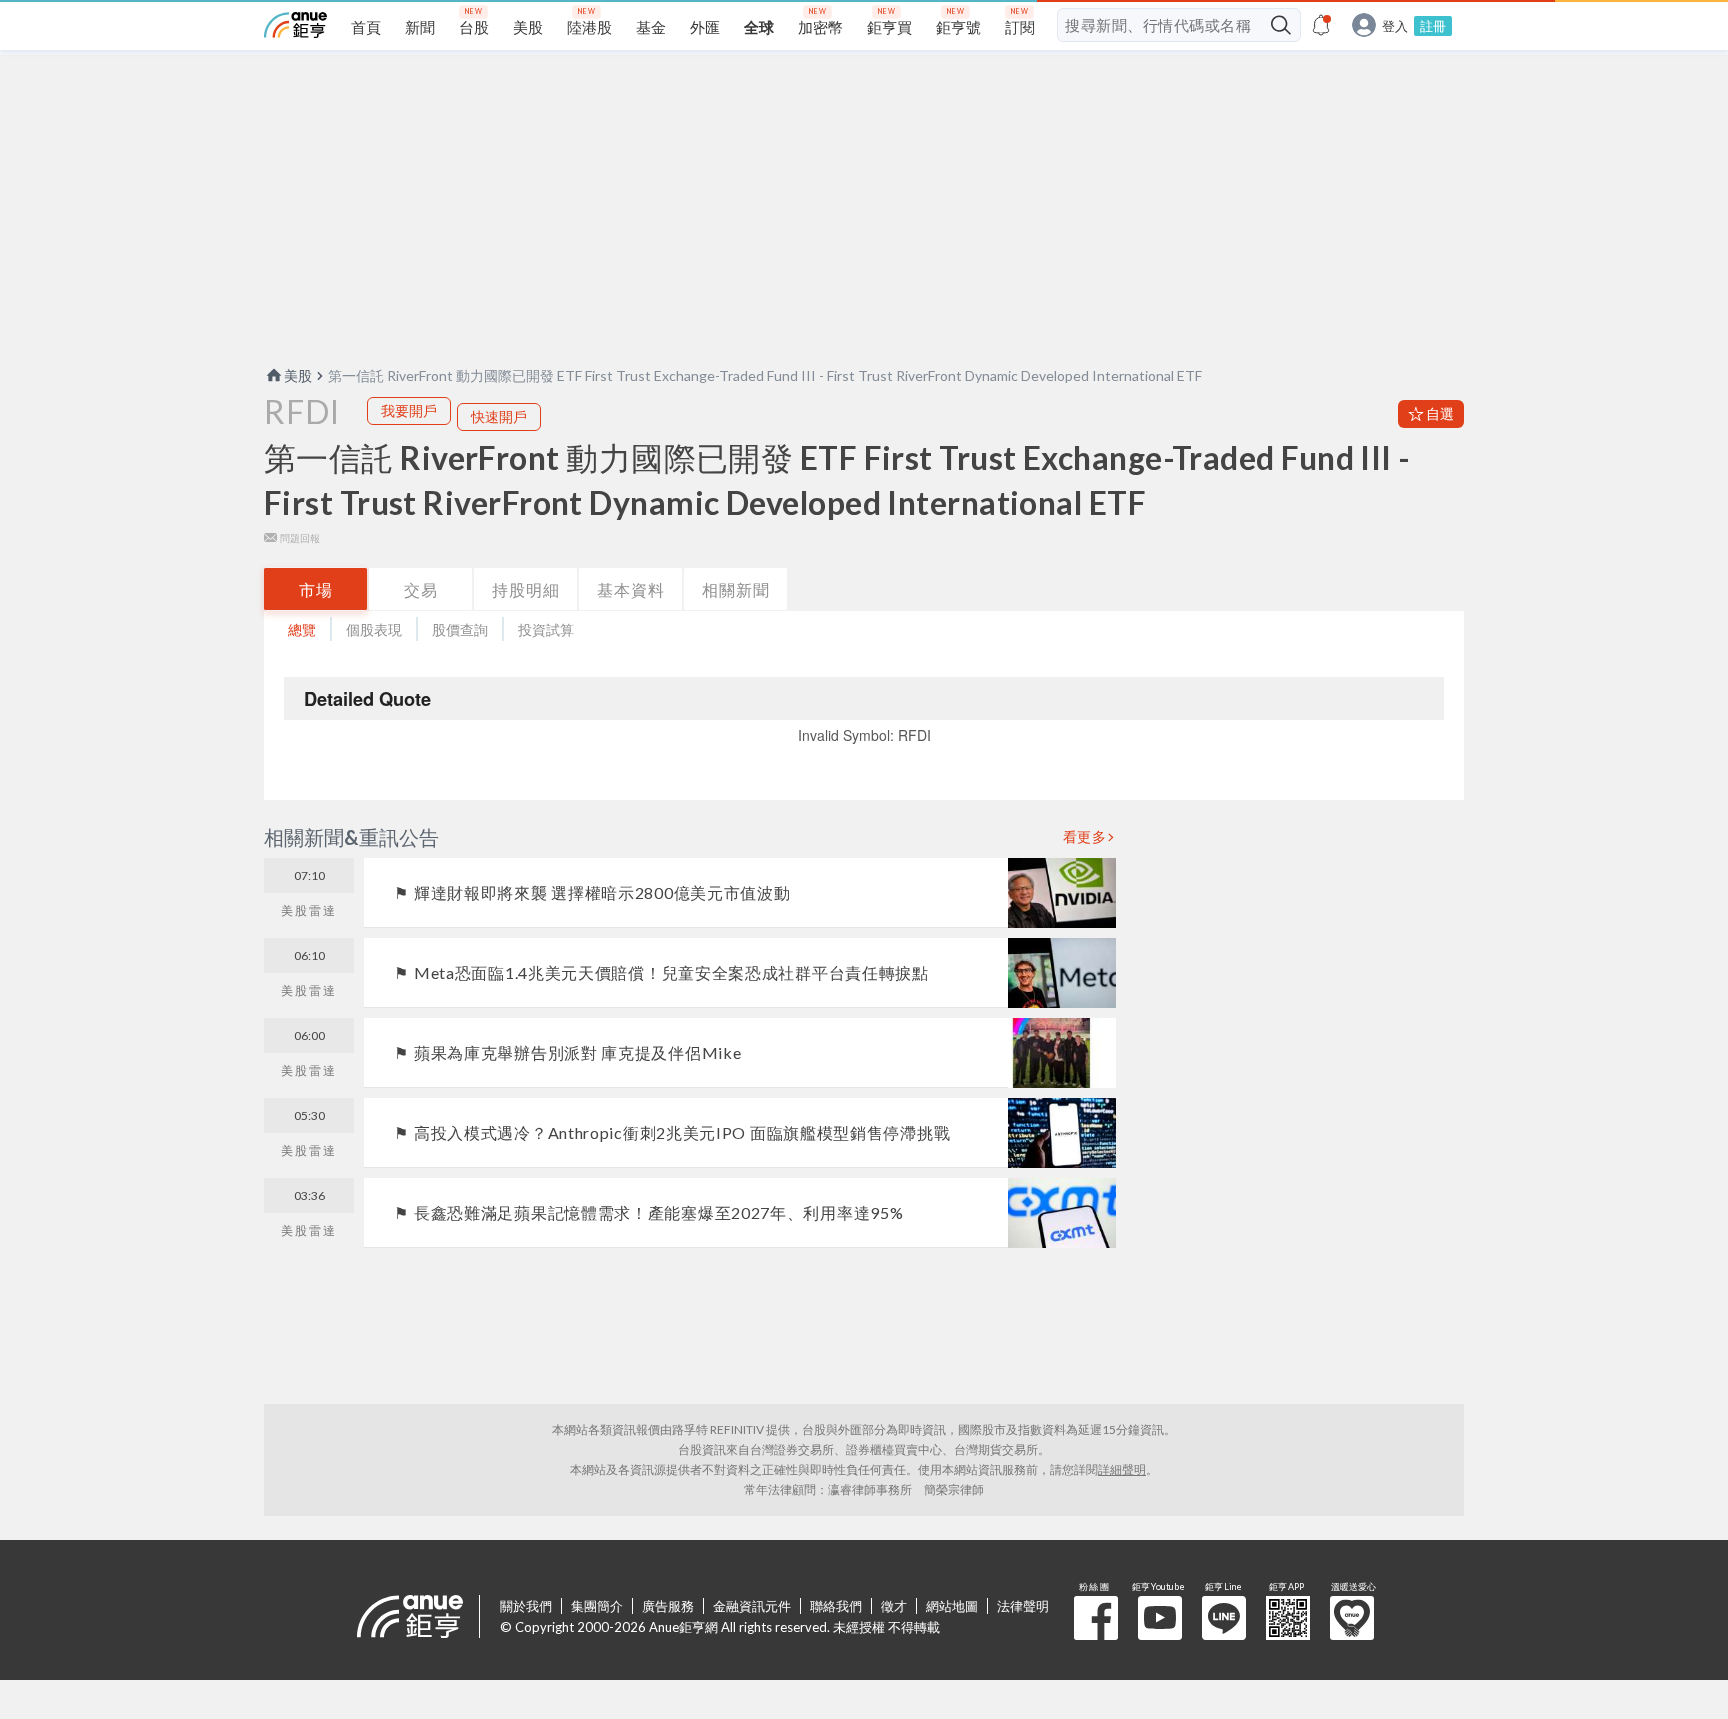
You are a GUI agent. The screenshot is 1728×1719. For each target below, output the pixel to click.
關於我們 (526, 1606)
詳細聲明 (1122, 1469)
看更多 (1085, 837)
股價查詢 (460, 629)
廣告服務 (668, 1606)
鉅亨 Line (1224, 1618)
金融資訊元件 (752, 1606)
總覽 (302, 629)
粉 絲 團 (1096, 1618)
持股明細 (526, 589)
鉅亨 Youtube (1160, 1618)
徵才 (894, 1606)
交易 (421, 589)
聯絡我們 (836, 1606)
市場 (316, 589)
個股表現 (374, 629)
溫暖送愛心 (1352, 1618)
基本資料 (631, 589)
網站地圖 (952, 1606)
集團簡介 (597, 1606)
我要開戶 (409, 410)
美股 (298, 375)
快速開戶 (499, 416)
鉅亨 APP (1288, 1618)
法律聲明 (1023, 1606)
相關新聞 (736, 589)
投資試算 (546, 629)
